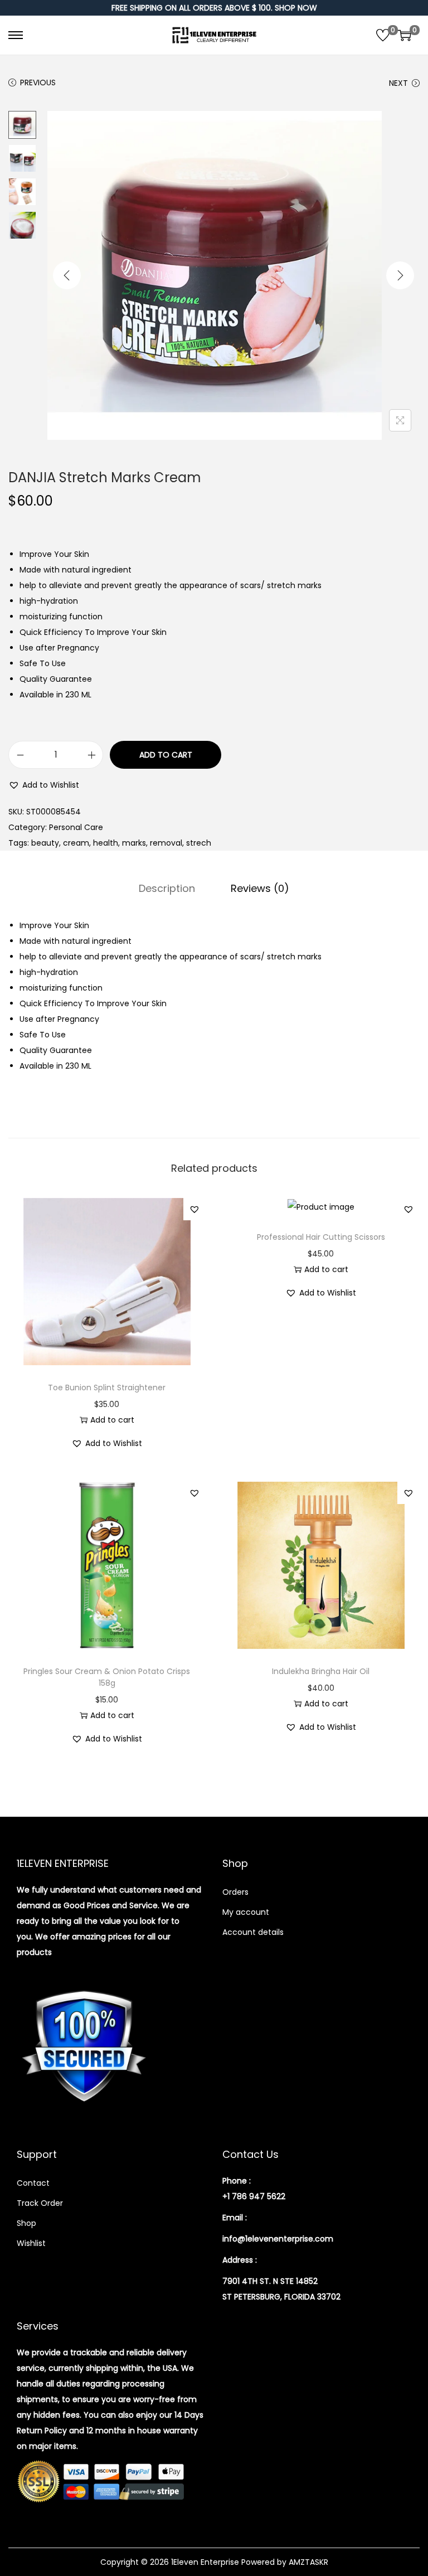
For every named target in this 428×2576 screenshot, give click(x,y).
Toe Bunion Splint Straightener (107, 1388)
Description (167, 888)
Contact (33, 2183)
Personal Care (76, 827)
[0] (383, 35)
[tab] (167, 889)
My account (246, 1912)
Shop (26, 2223)
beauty (45, 843)
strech (199, 843)
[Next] (400, 275)
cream (76, 843)
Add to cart (166, 755)
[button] (44, 785)
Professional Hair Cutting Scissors (321, 1237)
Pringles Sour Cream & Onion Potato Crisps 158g (107, 1677)
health (106, 843)
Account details (253, 1932)
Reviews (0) (260, 888)
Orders (235, 1892)
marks (134, 843)
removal (166, 843)
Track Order (40, 2203)
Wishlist (31, 2243)
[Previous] (67, 275)
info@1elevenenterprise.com (278, 2239)
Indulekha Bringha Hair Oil (321, 1671)
